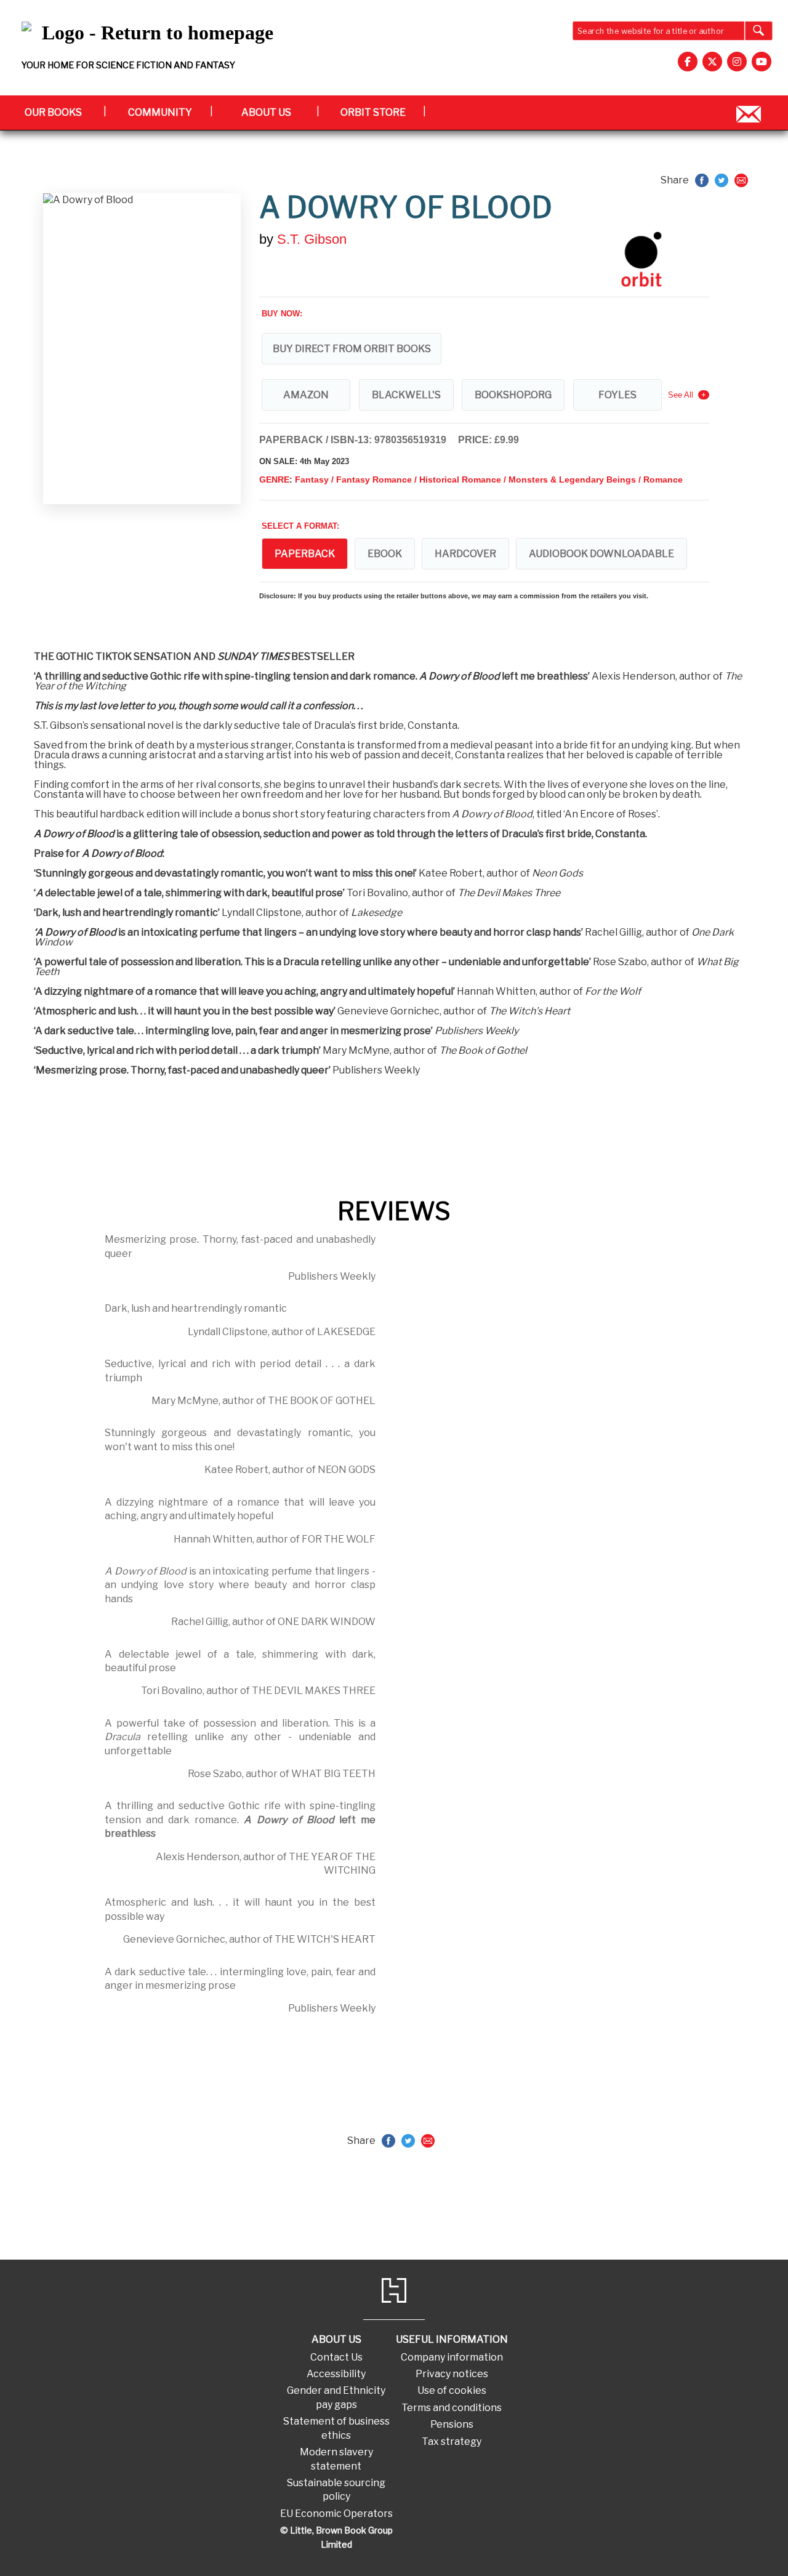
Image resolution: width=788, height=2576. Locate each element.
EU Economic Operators (336, 2514)
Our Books (53, 112)
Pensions (452, 2424)
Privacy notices (452, 2374)
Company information (452, 2357)
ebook (385, 554)
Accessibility (336, 2374)
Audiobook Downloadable (601, 554)
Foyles (617, 395)
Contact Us (336, 2357)
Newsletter (749, 112)
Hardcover (465, 554)
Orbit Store (373, 112)
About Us (266, 112)
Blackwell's (406, 395)
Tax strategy (452, 2442)
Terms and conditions (452, 2408)
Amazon (306, 395)
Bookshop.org (513, 395)
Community (160, 112)
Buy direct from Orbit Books (352, 349)
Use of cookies (452, 2390)
